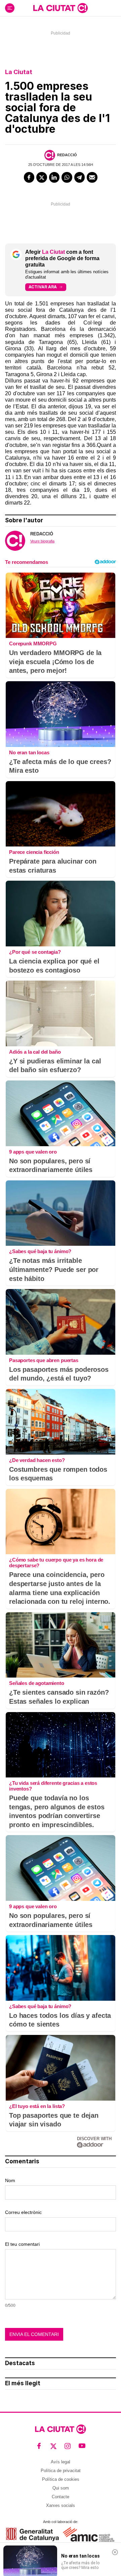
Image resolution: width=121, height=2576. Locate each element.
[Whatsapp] (67, 177)
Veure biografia (42, 541)
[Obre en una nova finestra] (32, 2534)
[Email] (92, 177)
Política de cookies (61, 2479)
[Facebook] (29, 177)
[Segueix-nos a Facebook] (39, 2446)
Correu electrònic (23, 2212)
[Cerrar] (115, 2552)
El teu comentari (22, 2244)
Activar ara (43, 287)
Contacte (61, 2497)
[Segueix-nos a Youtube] (82, 2446)
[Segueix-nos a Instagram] (68, 2446)
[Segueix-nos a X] (54, 2446)
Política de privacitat (61, 2471)
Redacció (67, 155)
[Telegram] (80, 177)
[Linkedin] (54, 177)
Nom (10, 2180)
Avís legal (61, 2462)
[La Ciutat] (61, 8)
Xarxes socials (61, 2505)
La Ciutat (19, 72)
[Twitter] (42, 177)
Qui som (61, 2488)
